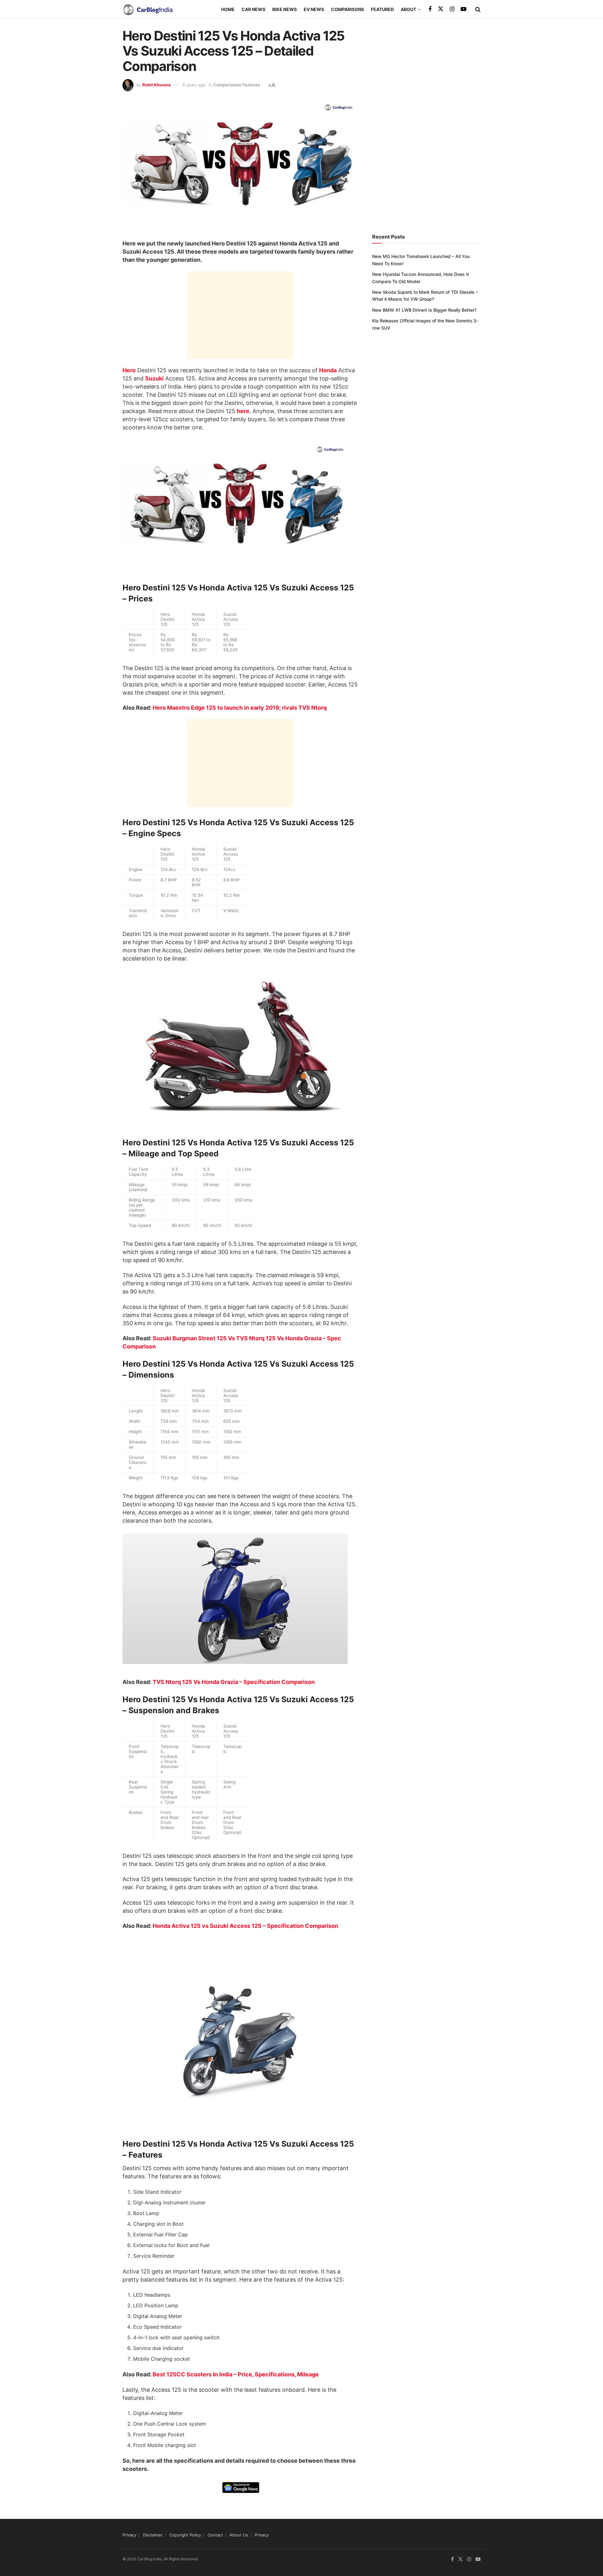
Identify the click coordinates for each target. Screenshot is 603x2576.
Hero (129, 370)
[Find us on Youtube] (464, 9)
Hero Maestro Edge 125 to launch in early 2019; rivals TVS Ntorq (240, 708)
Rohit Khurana (157, 85)
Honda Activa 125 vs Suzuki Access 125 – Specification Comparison (245, 1926)
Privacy (129, 2535)
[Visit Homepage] (148, 9)
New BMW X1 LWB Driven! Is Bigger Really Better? (424, 310)
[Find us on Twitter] (441, 9)
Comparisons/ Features (237, 85)
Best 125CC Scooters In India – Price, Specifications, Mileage (236, 2374)
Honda (328, 370)
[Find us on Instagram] (452, 9)
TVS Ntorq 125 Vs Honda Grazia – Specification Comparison (234, 1682)
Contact (215, 2535)
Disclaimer (153, 2535)
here (243, 411)
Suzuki (154, 378)
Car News (253, 9)
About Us (239, 2535)
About (408, 9)
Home (228, 9)
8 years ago (194, 85)
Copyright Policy (185, 2535)
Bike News (285, 9)
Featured (382, 9)
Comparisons (348, 9)
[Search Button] (478, 9)
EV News (314, 9)
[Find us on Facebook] (430, 9)
